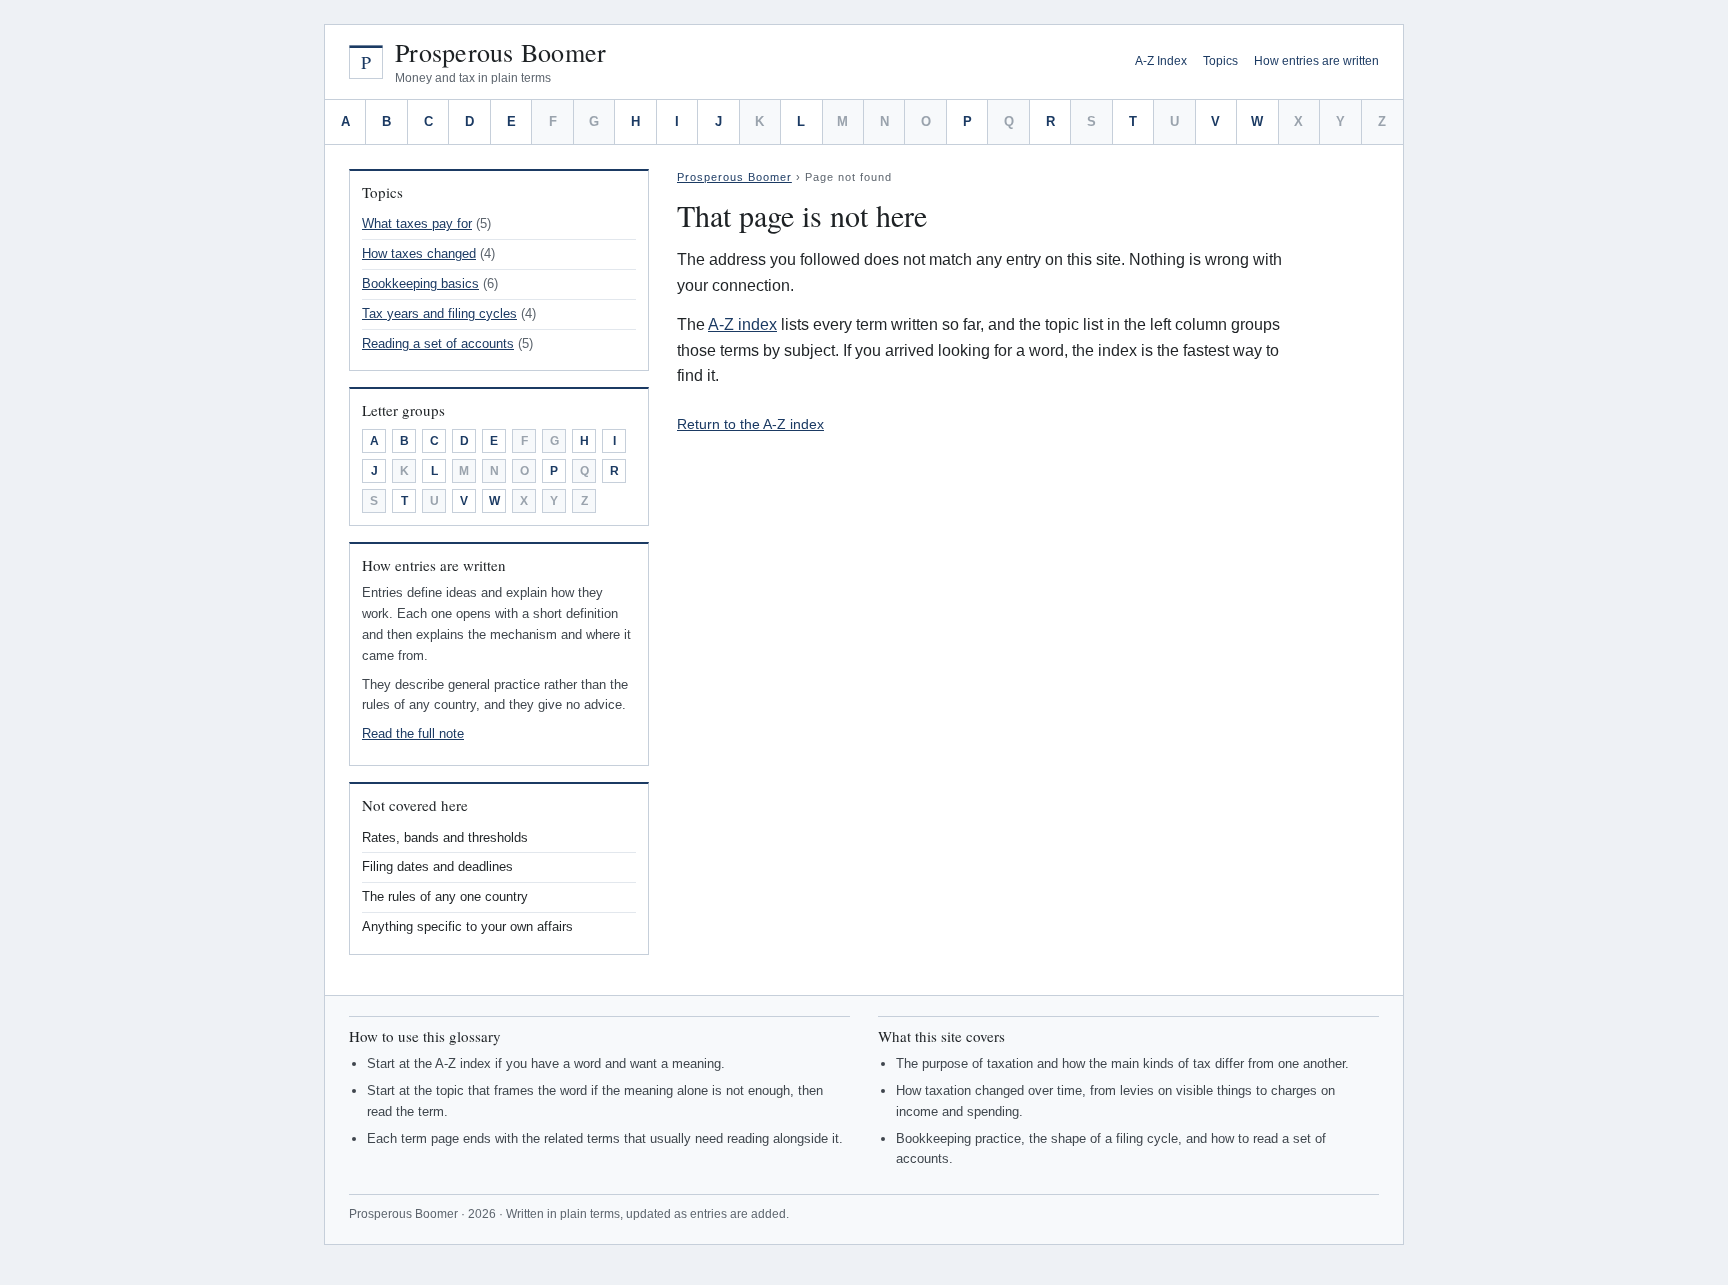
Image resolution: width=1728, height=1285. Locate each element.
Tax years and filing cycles (439, 313)
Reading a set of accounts (438, 343)
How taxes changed (419, 253)
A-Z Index (1161, 61)
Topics (1220, 61)
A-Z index (742, 324)
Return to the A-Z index (750, 424)
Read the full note (413, 733)
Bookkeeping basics (420, 283)
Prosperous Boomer (500, 52)
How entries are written (1316, 61)
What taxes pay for (417, 223)
